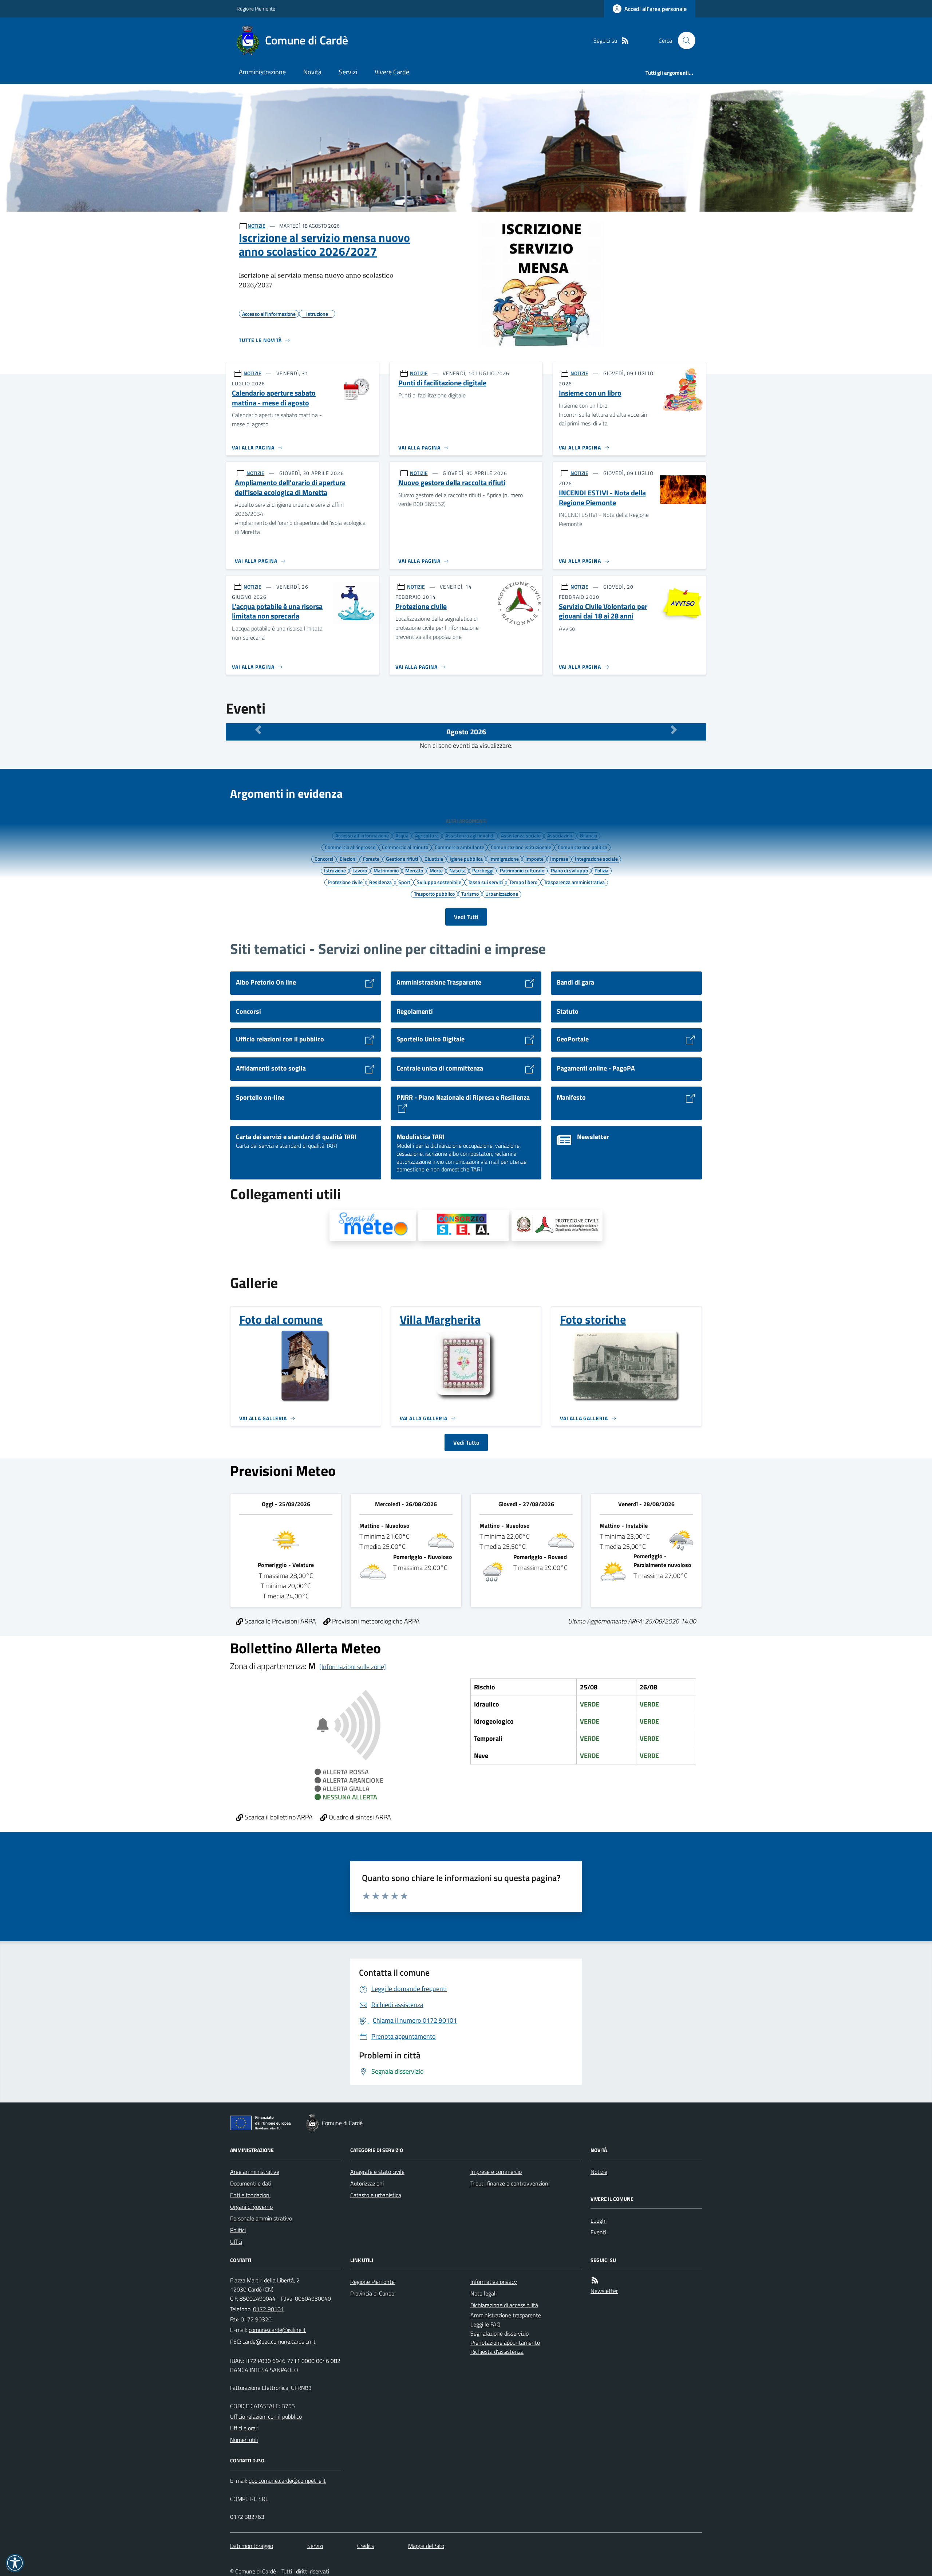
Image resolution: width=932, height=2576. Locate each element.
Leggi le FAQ (485, 2324)
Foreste (371, 859)
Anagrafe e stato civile (377, 2172)
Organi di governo (251, 2207)
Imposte (534, 859)
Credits (366, 2546)
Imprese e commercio (496, 2172)
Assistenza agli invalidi (470, 835)
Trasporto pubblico (434, 894)
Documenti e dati (251, 2183)
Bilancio (589, 835)
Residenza (380, 882)
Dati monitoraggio (252, 2546)
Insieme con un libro (590, 393)
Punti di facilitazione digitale (442, 383)
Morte (436, 870)
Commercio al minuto (405, 847)
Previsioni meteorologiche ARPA (375, 1621)
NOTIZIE (256, 226)
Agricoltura (427, 835)
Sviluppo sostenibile (439, 882)
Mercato (414, 870)
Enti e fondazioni (250, 2195)
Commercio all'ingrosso (350, 847)
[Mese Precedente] (258, 730)
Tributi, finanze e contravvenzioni (510, 2183)
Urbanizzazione (502, 894)
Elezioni (348, 859)
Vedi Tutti (466, 917)
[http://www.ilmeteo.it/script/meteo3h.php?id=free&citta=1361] (373, 1225)
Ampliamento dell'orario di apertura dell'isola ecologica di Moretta (290, 488)
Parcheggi (483, 870)
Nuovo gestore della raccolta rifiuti (452, 483)
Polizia (601, 870)
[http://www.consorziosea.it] (464, 1225)
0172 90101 (268, 2309)
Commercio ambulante (459, 847)
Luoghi (599, 2220)
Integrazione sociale (596, 859)
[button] (15, 2563)
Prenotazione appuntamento (505, 2343)
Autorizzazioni (367, 2183)
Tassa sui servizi (485, 882)
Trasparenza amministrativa (574, 882)
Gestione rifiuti (402, 859)
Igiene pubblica (466, 859)
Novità (312, 72)
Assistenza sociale (521, 835)
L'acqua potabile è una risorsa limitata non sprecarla (277, 611)
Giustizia (434, 859)
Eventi (598, 2232)
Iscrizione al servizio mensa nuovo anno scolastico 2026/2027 (324, 245)
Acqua (402, 835)
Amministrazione (262, 72)
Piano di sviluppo (569, 870)
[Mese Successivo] (674, 730)
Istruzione (335, 870)
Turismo (470, 894)
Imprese (559, 859)
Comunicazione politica (582, 847)
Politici (238, 2230)
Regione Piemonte (256, 9)
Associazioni (560, 835)
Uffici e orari (244, 2428)
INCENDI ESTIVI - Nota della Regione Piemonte (602, 498)
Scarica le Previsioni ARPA (280, 1621)
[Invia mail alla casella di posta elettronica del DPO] (287, 2481)
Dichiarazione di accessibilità (504, 2305)
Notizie (599, 2172)
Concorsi (324, 859)
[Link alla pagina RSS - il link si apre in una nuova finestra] (625, 41)
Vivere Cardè (392, 72)
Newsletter (604, 2291)
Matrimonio (386, 870)
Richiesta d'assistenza (497, 2352)
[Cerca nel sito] (684, 40)
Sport (404, 882)
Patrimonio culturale (522, 870)
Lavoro (360, 870)
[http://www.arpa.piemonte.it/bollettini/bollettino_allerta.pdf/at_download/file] (557, 1225)
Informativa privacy (494, 2282)
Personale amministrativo (261, 2218)
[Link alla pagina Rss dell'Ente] (595, 2280)
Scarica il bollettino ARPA (278, 1817)
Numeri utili (244, 2440)
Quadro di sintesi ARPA (359, 1817)
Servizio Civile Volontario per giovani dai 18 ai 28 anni (603, 611)
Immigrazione (504, 859)
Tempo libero (523, 882)
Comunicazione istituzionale (521, 847)
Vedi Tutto (466, 1442)
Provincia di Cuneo (372, 2293)
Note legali (483, 2293)
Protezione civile (421, 607)
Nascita (457, 870)
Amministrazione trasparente (506, 2315)
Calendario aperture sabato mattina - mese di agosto (274, 398)
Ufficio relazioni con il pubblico (266, 2416)
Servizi (348, 72)
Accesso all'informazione (362, 835)
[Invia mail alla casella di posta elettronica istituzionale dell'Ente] (277, 2330)
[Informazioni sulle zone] (353, 1667)
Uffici (236, 2242)
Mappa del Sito (426, 2546)
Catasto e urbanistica (376, 2195)
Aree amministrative (255, 2172)
